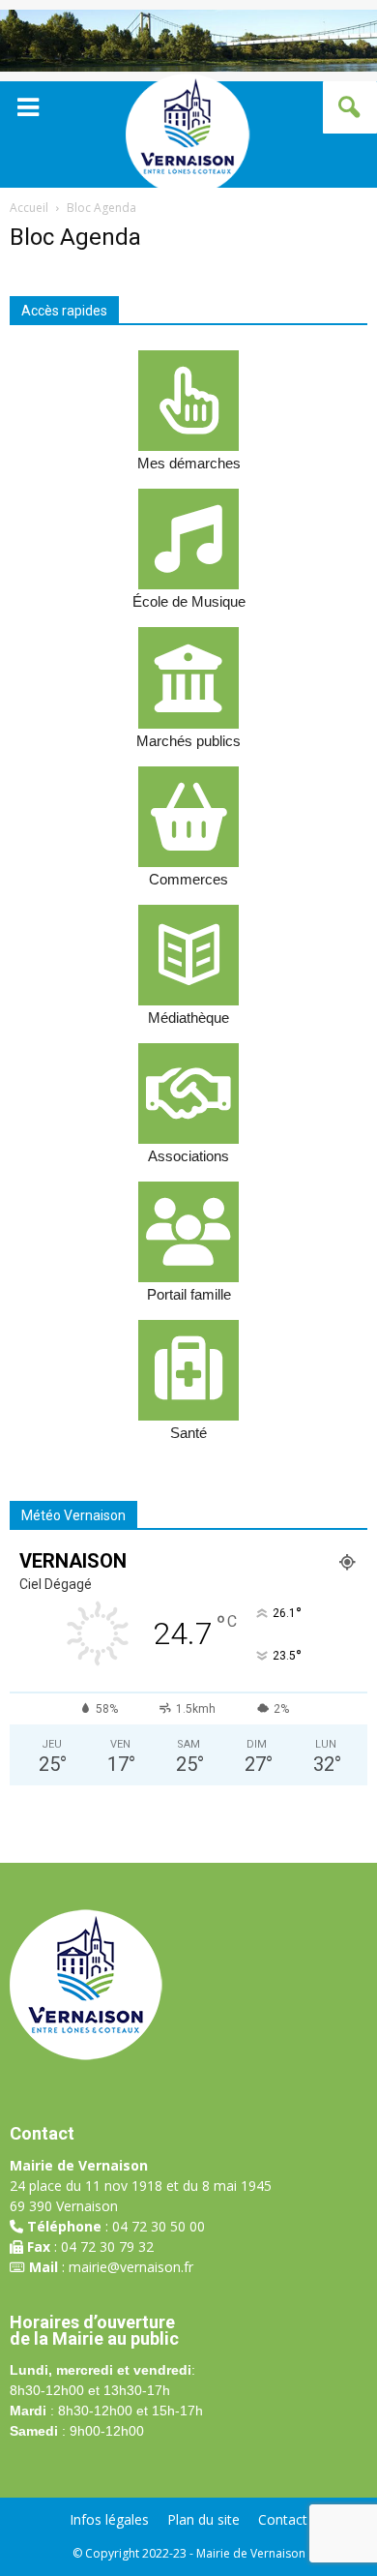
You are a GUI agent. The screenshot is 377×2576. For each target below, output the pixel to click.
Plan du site (203, 2520)
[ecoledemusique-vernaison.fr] (188, 539)
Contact (283, 2520)
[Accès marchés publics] (188, 677)
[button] (350, 107)
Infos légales (109, 2520)
